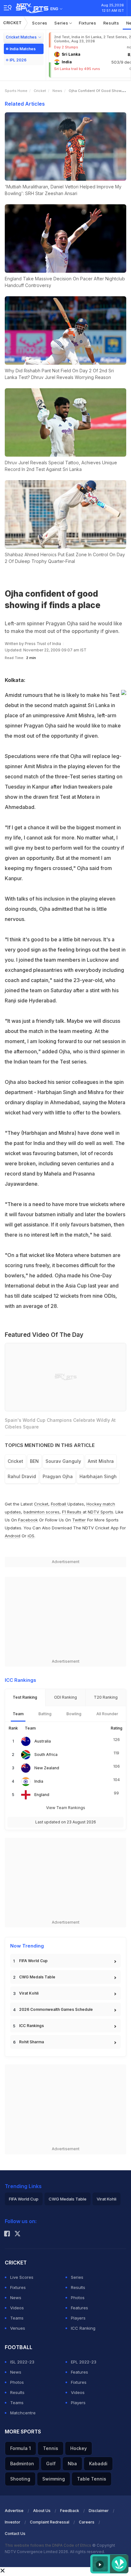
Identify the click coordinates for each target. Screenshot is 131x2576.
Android (13, 1536)
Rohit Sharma (31, 2042)
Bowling (74, 1714)
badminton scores (41, 1512)
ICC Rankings (31, 2026)
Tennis (51, 2448)
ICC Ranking (83, 2328)
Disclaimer (99, 2511)
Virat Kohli (29, 1993)
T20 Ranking (106, 1697)
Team (18, 1714)
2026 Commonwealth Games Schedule (56, 2009)
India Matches (23, 49)
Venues (18, 2328)
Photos (78, 2298)
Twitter (79, 1520)
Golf (51, 2464)
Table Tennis (92, 2479)
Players (78, 2318)
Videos (17, 2308)
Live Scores (22, 2277)
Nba (72, 2464)
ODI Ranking (65, 1697)
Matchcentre (23, 2413)
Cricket (13, 23)
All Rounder (107, 1714)
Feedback (70, 2511)
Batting (45, 1714)
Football (59, 1504)
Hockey (79, 2448)
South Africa (46, 1755)
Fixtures (88, 23)
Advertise (14, 2511)
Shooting (20, 2479)
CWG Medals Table (37, 1977)
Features (79, 2308)
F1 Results (72, 1512)
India (39, 1781)
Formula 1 (21, 2448)
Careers (87, 2522)
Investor (13, 2522)
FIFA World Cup (33, 1961)
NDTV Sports (100, 1512)
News (57, 91)
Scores (40, 23)
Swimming (54, 2479)
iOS (31, 1536)
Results (111, 23)
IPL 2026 (18, 60)
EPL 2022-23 (84, 2362)
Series (62, 23)
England (42, 1795)
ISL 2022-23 (22, 2362)
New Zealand (47, 1768)
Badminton (22, 2464)
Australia (43, 1741)
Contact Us (15, 2534)
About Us (42, 2511)
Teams (17, 2318)
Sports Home (16, 91)
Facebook (28, 1520)
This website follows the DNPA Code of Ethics (48, 2545)
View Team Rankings (66, 1808)
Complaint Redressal (50, 2522)
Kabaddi (98, 2464)
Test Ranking (25, 1697)
